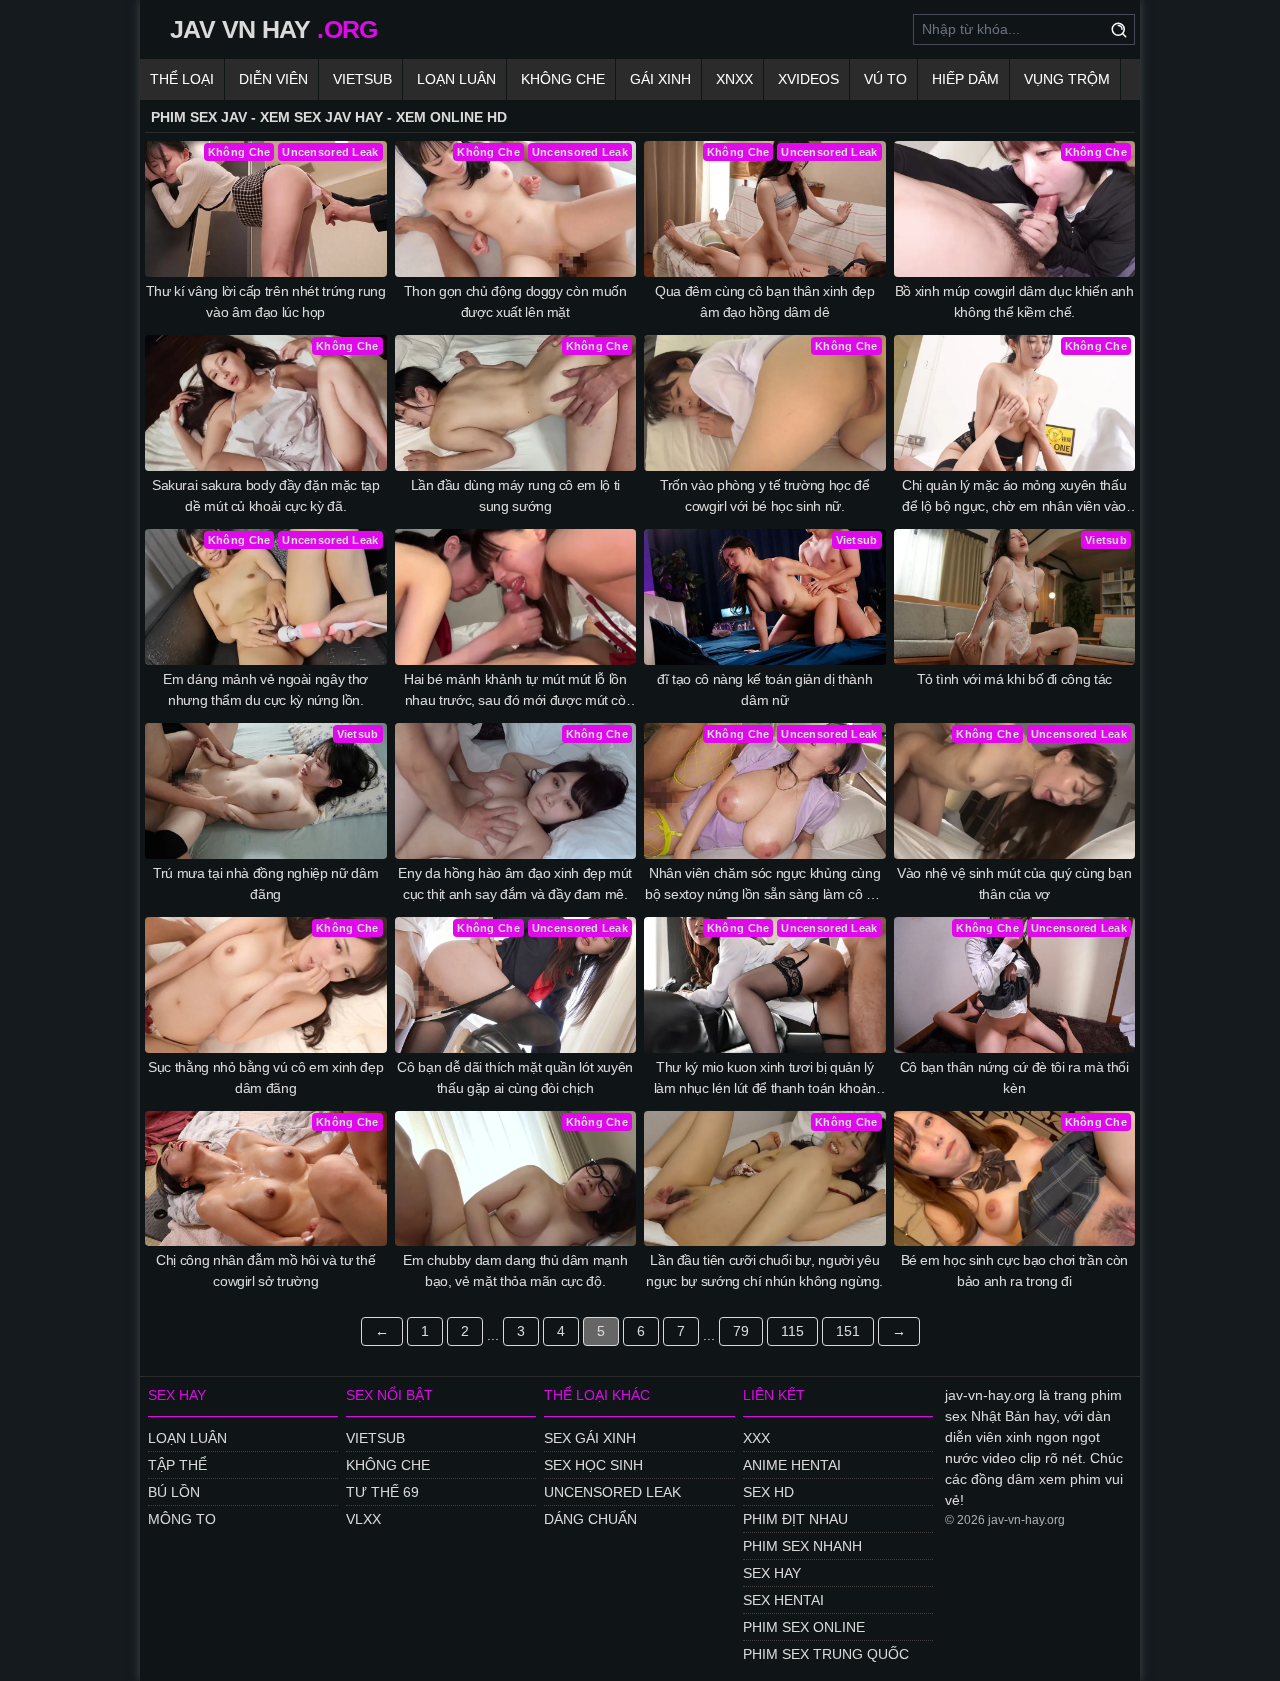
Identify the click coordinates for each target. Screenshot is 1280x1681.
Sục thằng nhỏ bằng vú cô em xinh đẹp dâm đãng (265, 1077)
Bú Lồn (174, 1492)
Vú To (885, 79)
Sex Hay (772, 1573)
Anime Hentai (792, 1465)
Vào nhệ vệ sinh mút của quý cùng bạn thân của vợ (1014, 883)
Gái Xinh (660, 79)
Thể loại (182, 79)
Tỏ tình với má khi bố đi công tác (1014, 679)
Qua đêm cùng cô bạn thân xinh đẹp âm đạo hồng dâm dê (764, 301)
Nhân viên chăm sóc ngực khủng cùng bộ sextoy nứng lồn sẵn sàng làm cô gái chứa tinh (764, 885)
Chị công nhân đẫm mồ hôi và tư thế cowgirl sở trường (265, 1270)
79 (741, 1331)
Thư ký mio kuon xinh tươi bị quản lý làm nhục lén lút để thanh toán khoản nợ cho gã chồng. (765, 1079)
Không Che (563, 79)
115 (792, 1331)
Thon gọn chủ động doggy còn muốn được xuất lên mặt (515, 301)
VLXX (363, 1519)
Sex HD (768, 1492)
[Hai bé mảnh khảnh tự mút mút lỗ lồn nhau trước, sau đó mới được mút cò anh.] (516, 597)
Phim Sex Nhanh (802, 1546)
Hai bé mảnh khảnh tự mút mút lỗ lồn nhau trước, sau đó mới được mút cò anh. (515, 691)
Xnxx (734, 79)
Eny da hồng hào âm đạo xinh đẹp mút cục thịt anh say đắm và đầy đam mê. (515, 883)
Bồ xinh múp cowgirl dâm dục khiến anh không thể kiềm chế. (1014, 301)
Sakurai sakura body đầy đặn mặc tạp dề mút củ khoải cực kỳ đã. (266, 495)
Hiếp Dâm (965, 79)
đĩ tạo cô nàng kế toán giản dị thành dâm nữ (764, 689)
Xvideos (808, 79)
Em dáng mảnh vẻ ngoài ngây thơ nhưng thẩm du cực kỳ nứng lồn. (265, 689)
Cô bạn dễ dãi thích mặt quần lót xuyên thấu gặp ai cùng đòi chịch (515, 1077)
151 (848, 1331)
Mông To (182, 1519)
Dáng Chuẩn (590, 1519)
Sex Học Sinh (593, 1465)
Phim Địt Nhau (795, 1519)
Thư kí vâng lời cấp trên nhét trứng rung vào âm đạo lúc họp (266, 301)
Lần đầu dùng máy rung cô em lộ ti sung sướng (515, 495)
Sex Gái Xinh (590, 1438)
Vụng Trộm (1067, 79)
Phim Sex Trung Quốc (826, 1654)
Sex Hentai (783, 1600)
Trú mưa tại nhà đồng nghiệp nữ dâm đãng (265, 883)
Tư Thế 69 (382, 1492)
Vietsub (362, 79)
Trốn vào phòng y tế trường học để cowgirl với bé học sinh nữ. (764, 495)
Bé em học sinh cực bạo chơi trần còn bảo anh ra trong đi (1014, 1270)
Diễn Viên (273, 79)
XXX (756, 1438)
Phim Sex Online (804, 1627)
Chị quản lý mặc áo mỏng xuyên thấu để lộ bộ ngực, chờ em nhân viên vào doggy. (1014, 497)
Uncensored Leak (612, 1492)
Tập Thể (177, 1465)
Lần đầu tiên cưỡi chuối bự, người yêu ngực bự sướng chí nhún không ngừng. (764, 1270)
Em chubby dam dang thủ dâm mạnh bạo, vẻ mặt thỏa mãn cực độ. (515, 1270)
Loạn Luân (456, 79)
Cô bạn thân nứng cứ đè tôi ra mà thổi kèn (1014, 1077)
